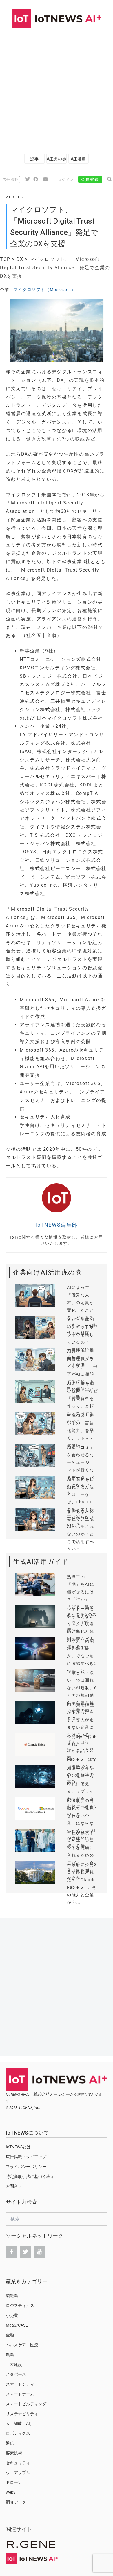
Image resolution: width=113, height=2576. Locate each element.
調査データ (16, 2502)
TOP (5, 259)
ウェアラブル (18, 2472)
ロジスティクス (20, 2306)
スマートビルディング (26, 2404)
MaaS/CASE (17, 2325)
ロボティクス (18, 2433)
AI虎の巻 (57, 159)
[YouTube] (39, 2252)
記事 (35, 159)
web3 (11, 2492)
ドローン (14, 2482)
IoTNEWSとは (18, 2147)
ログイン (66, 180)
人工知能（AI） (20, 2423)
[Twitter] (25, 2252)
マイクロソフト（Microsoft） (45, 290)
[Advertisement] (57, 88)
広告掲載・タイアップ (26, 2157)
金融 (10, 2335)
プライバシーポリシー (26, 2167)
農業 (10, 2355)
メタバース (16, 2374)
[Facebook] (12, 2252)
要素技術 (14, 2453)
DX (20, 259)
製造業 (12, 2296)
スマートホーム (20, 2394)
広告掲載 (10, 180)
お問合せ (14, 2186)
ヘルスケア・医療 (22, 2345)
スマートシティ (20, 2384)
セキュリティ (18, 2463)
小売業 (12, 2315)
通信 (10, 2443)
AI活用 (79, 159)
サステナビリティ (22, 2414)
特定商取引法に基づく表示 (30, 2177)
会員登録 (90, 179)
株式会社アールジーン (53, 2094)
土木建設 (14, 2365)
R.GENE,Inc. (30, 2108)
